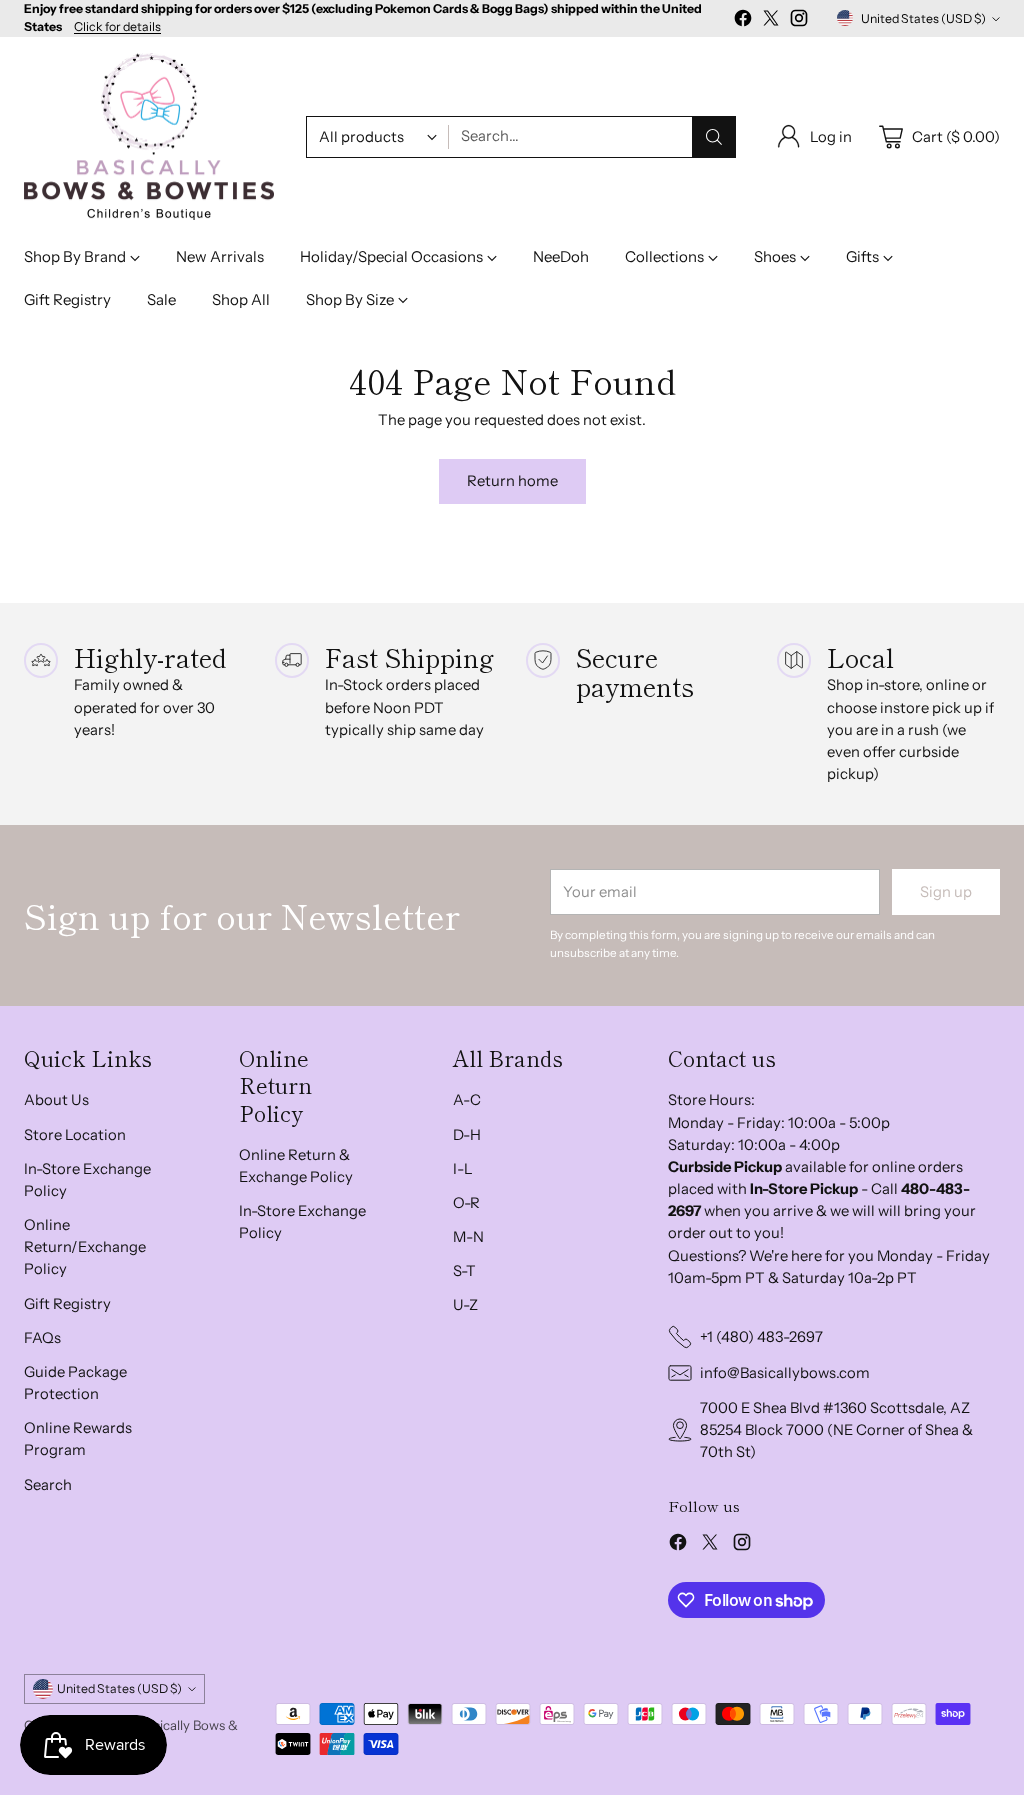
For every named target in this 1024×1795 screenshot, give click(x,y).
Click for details (117, 27)
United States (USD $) (923, 18)
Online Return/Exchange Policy (85, 1247)
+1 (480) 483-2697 (761, 1337)
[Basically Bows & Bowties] (149, 137)
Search (48, 1485)
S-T (464, 1271)
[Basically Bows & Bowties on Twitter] (771, 21)
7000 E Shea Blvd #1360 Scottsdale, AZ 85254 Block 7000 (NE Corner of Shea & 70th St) (836, 1430)
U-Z (465, 1305)
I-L (463, 1169)
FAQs (42, 1338)
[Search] (714, 137)
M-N (468, 1237)
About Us (56, 1100)
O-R (466, 1203)
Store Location (75, 1135)
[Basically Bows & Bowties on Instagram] (799, 21)
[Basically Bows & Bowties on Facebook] (743, 21)
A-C (467, 1100)
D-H (467, 1135)
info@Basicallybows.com (785, 1373)
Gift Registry (67, 1304)
